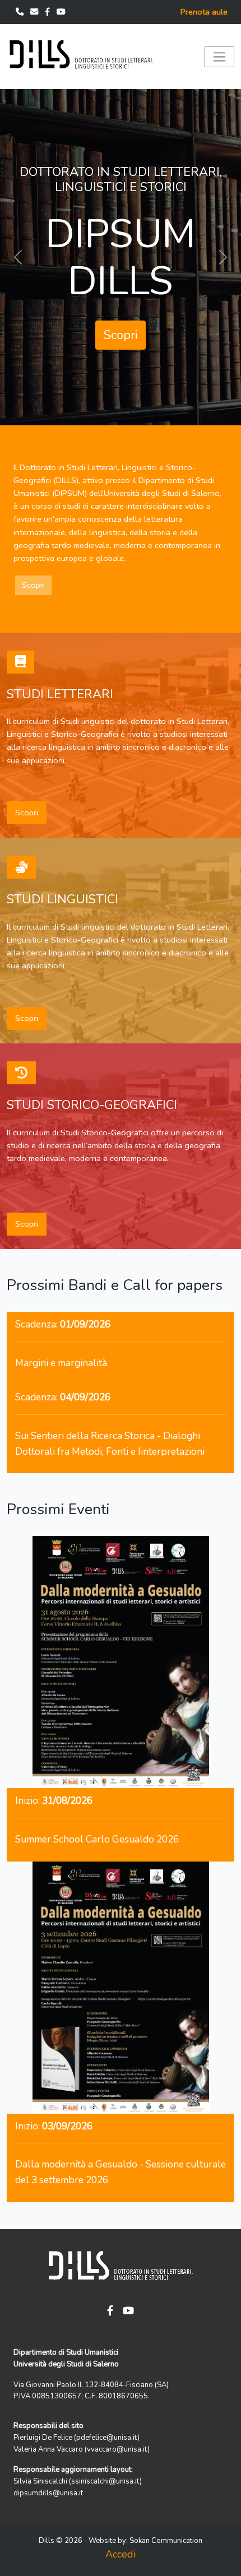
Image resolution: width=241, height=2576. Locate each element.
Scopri (121, 294)
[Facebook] (48, 12)
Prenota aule (204, 12)
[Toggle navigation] (219, 57)
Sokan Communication (166, 2541)
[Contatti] (21, 12)
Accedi (121, 2554)
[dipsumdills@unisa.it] (35, 12)
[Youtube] (61, 12)
